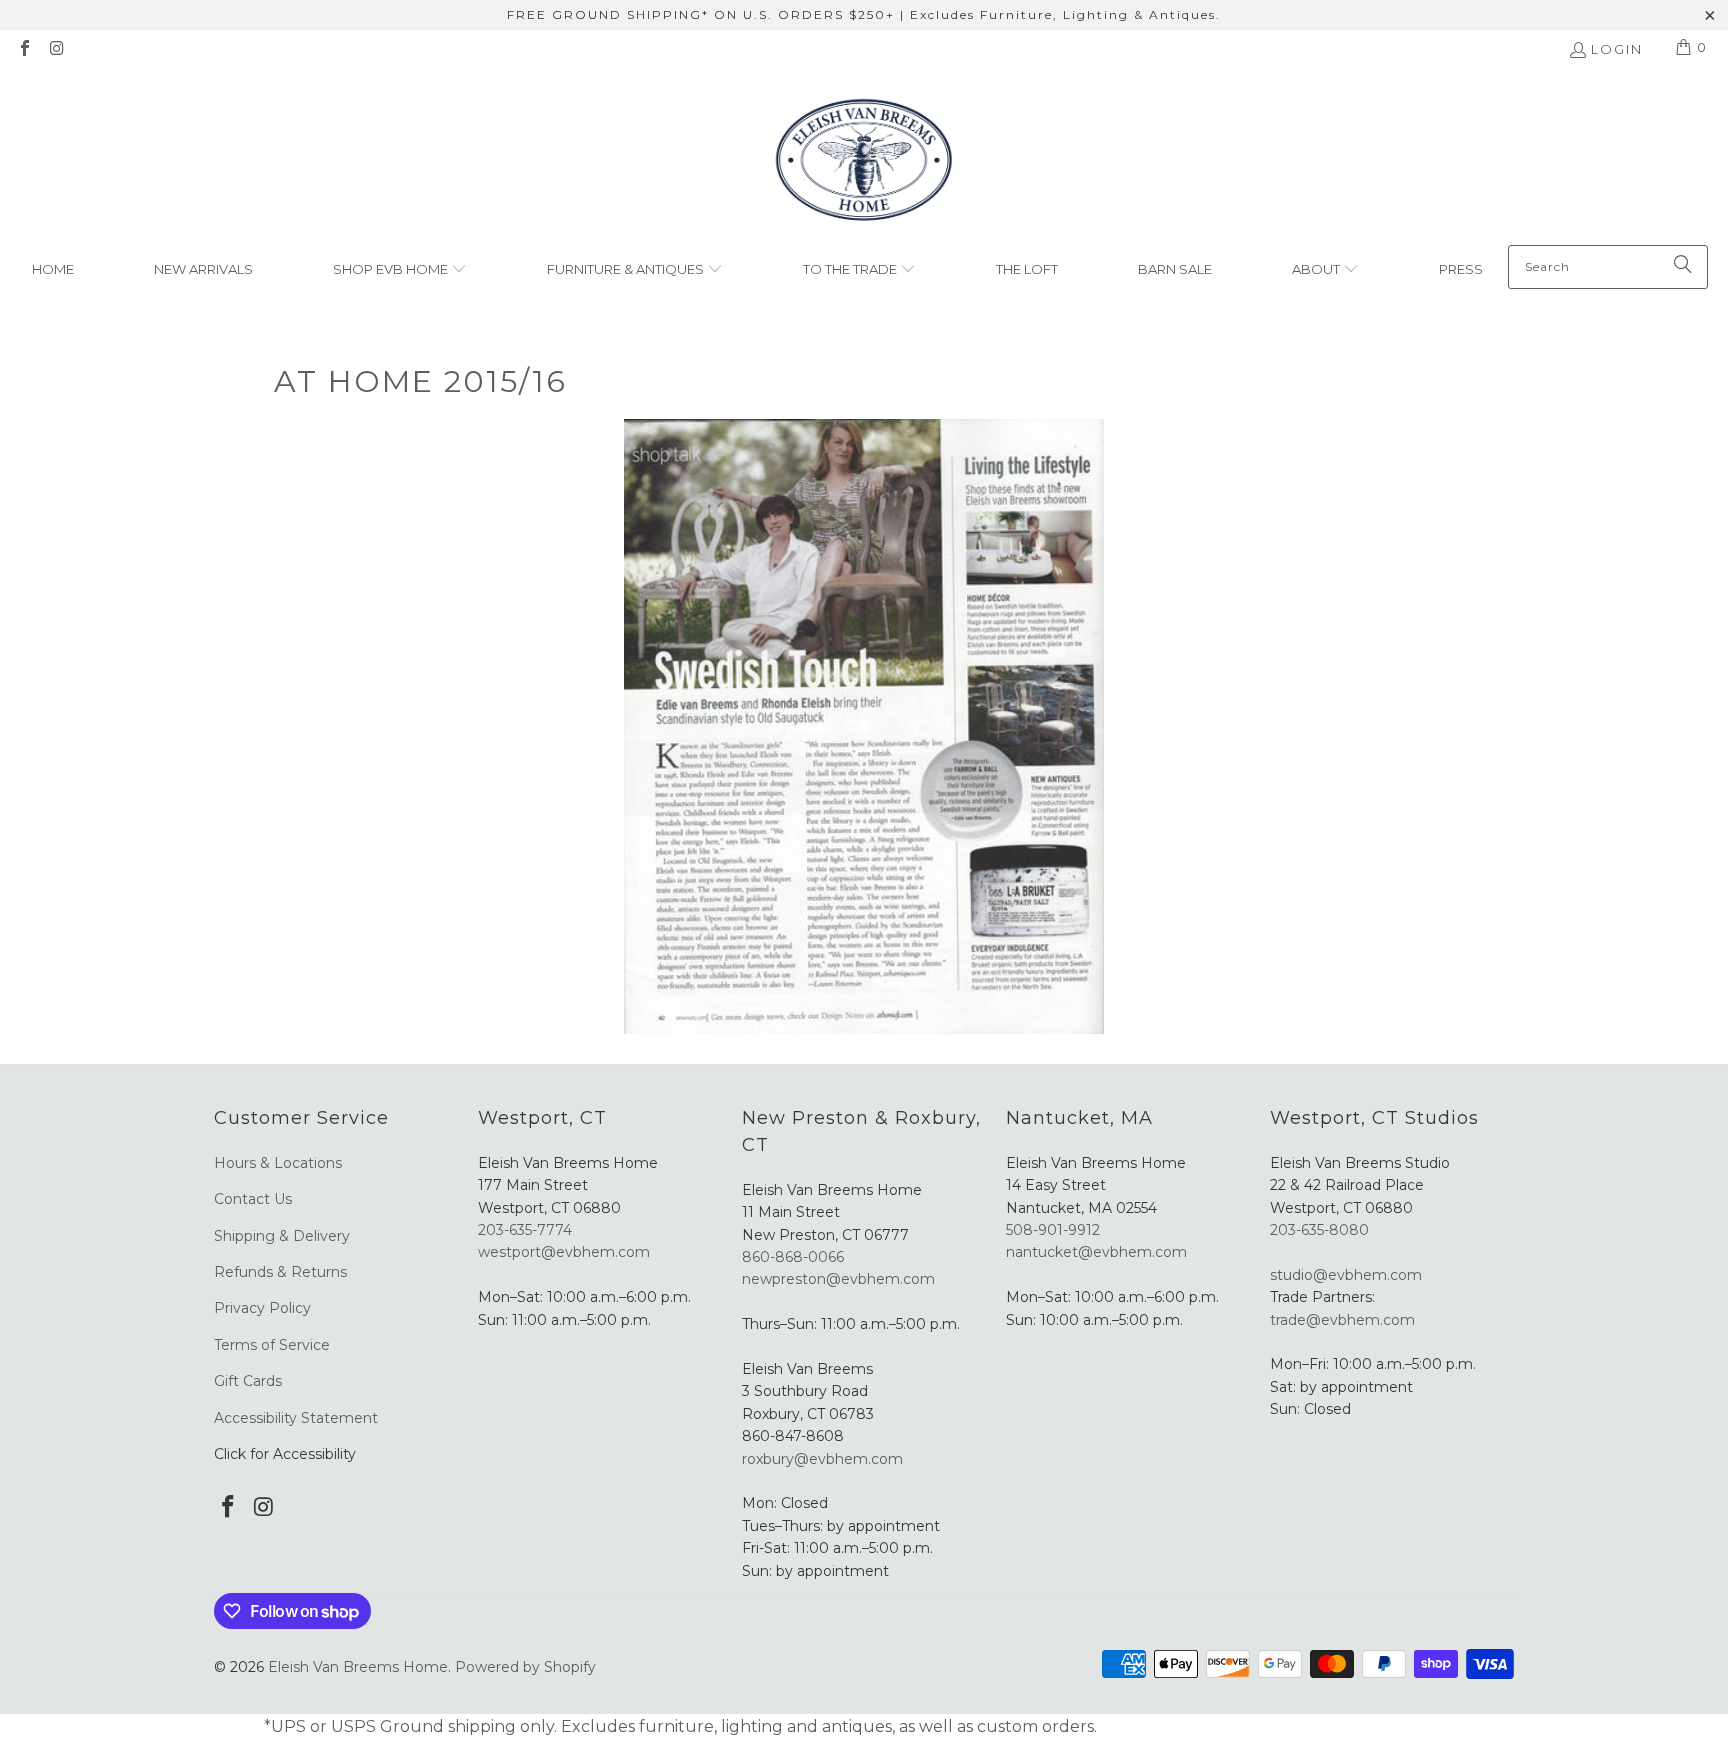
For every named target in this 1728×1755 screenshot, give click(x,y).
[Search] (1683, 267)
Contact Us (253, 1199)
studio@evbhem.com (1346, 1275)
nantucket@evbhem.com (1096, 1252)
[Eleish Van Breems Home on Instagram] (56, 50)
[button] (400, 270)
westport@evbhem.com (564, 1252)
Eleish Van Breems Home (358, 1667)
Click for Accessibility (285, 1454)
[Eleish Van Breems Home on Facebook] (24, 50)
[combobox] (1608, 267)
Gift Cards (248, 1381)
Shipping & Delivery (282, 1236)
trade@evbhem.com (1342, 1320)
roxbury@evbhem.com (822, 1459)
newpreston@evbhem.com (840, 1279)
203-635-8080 (1319, 1230)
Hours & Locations (278, 1163)
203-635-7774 (525, 1230)
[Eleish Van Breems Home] (864, 162)
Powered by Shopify (525, 1667)
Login (1617, 49)
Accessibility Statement (296, 1418)
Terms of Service (272, 1345)
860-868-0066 (793, 1257)
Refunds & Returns (280, 1272)
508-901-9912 (1053, 1230)
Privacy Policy (262, 1308)
